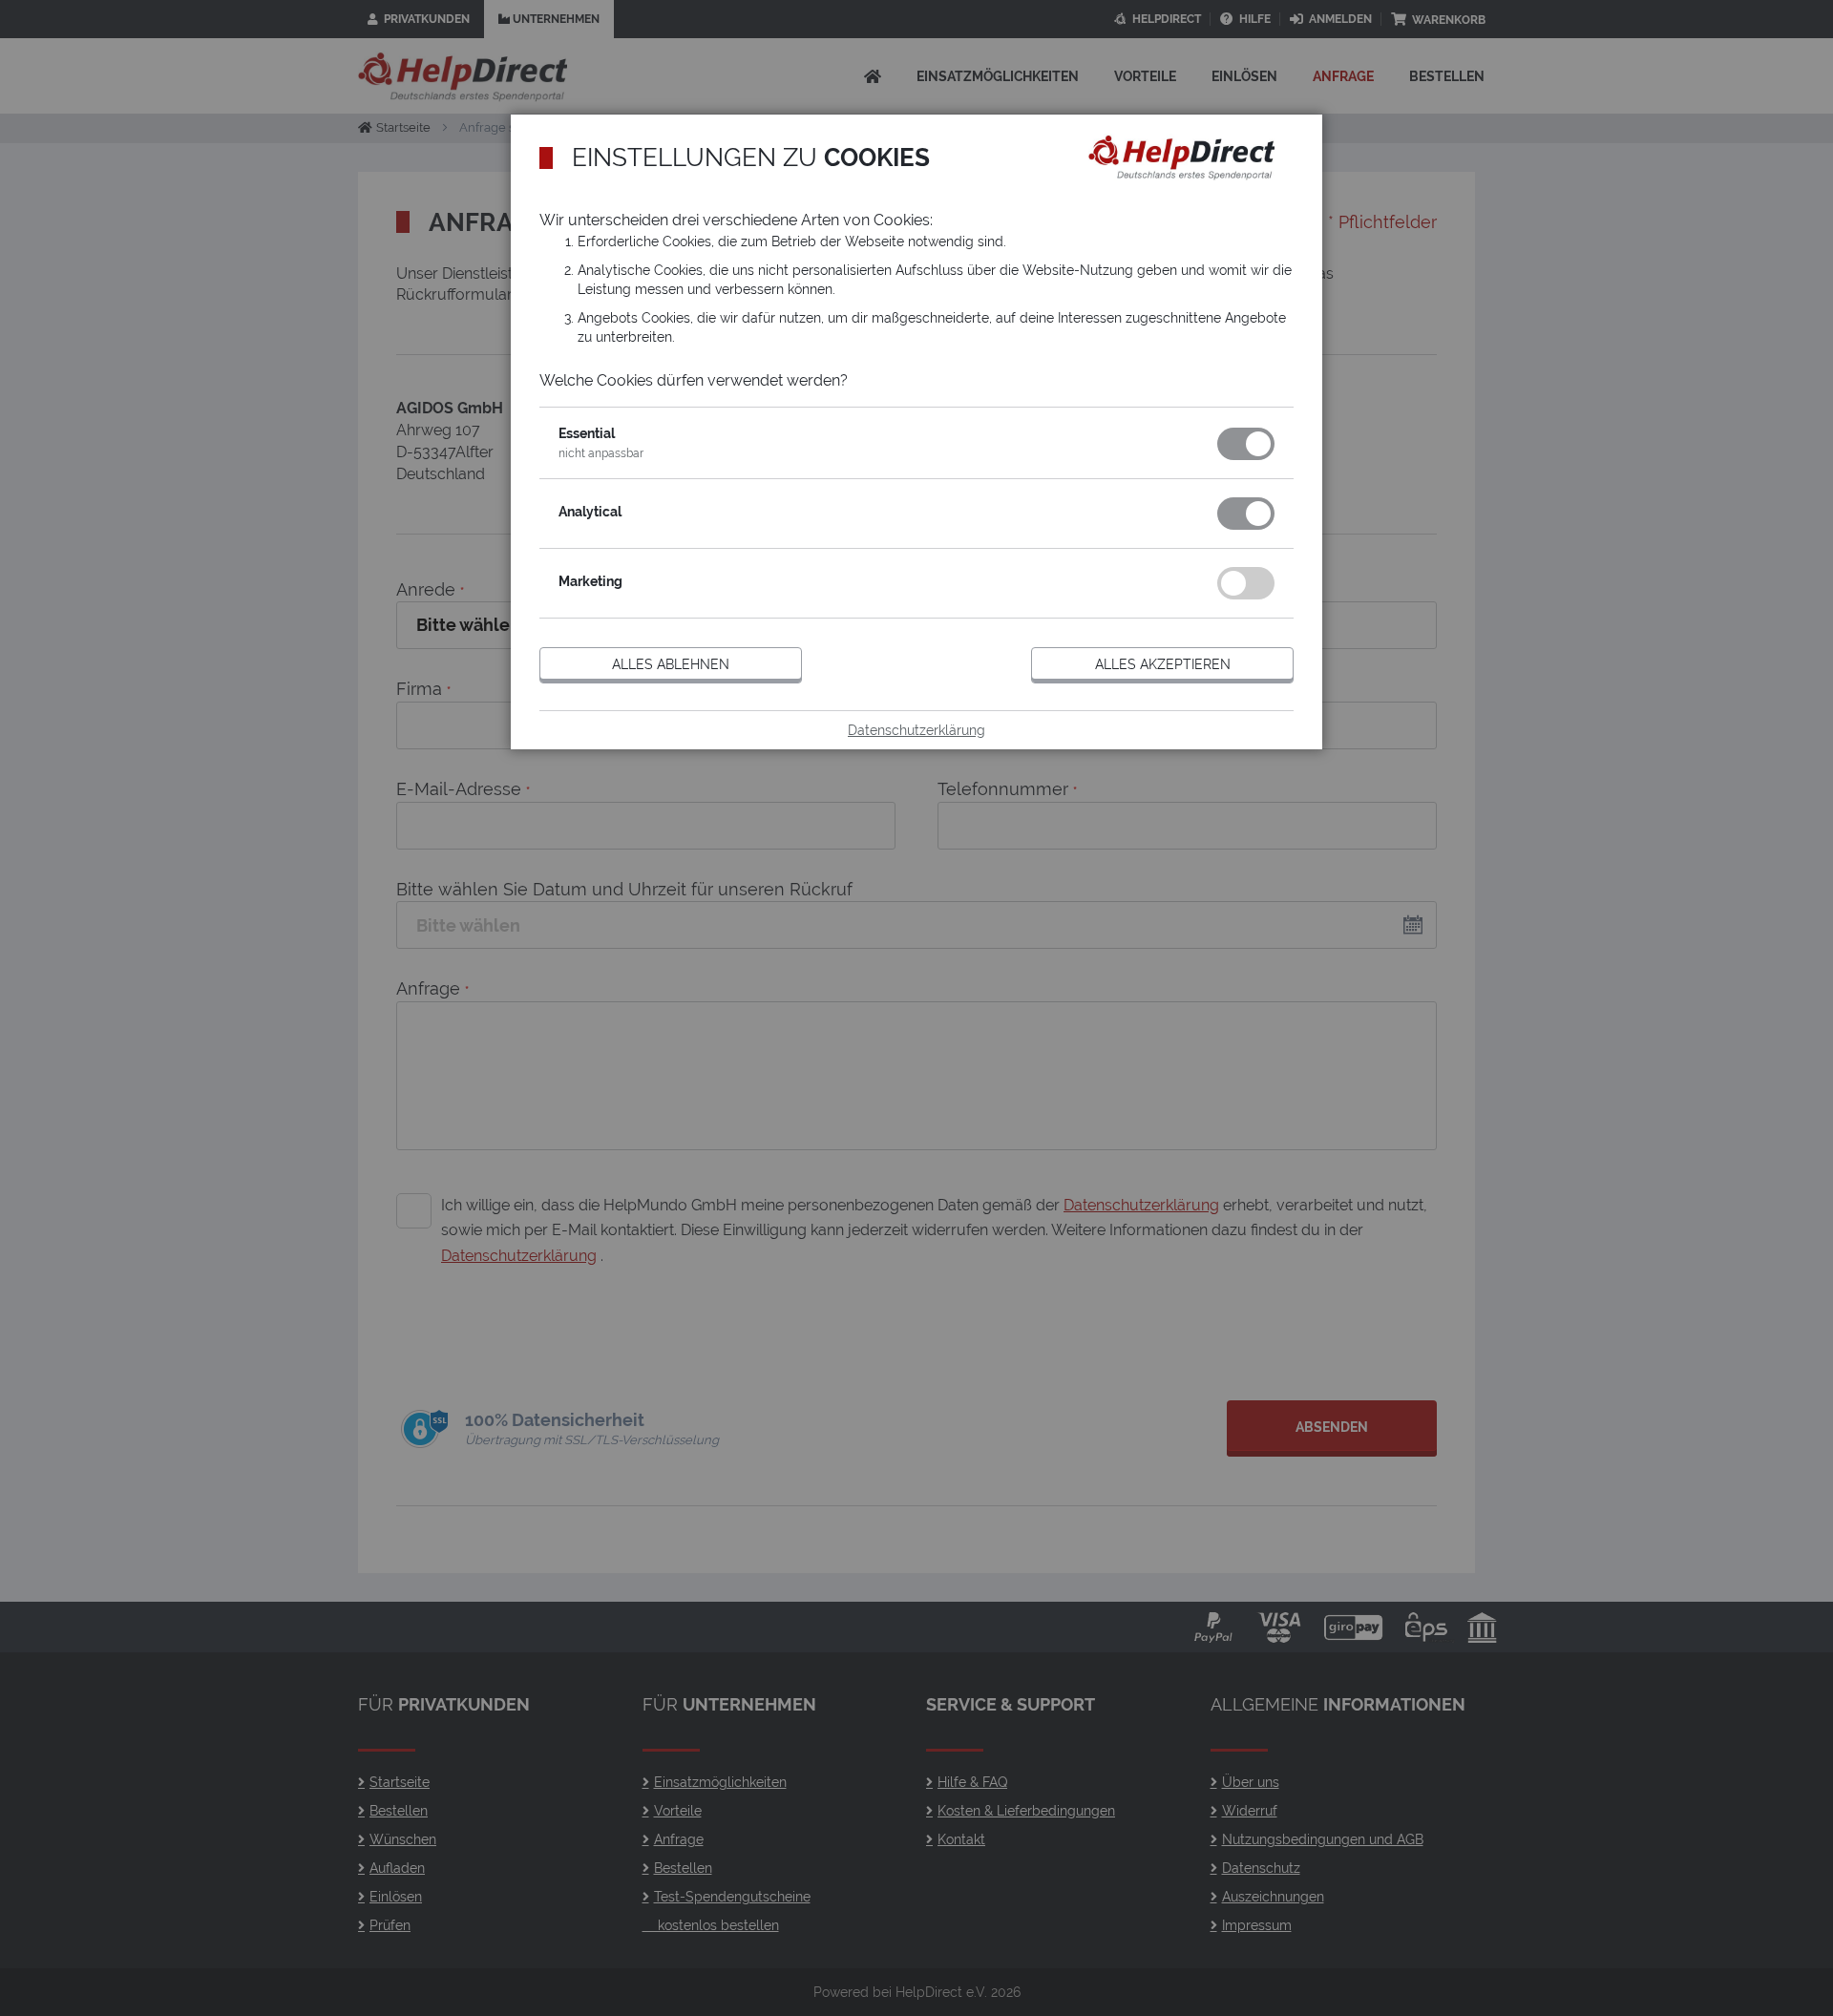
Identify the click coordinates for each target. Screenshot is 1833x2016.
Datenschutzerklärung (916, 730)
